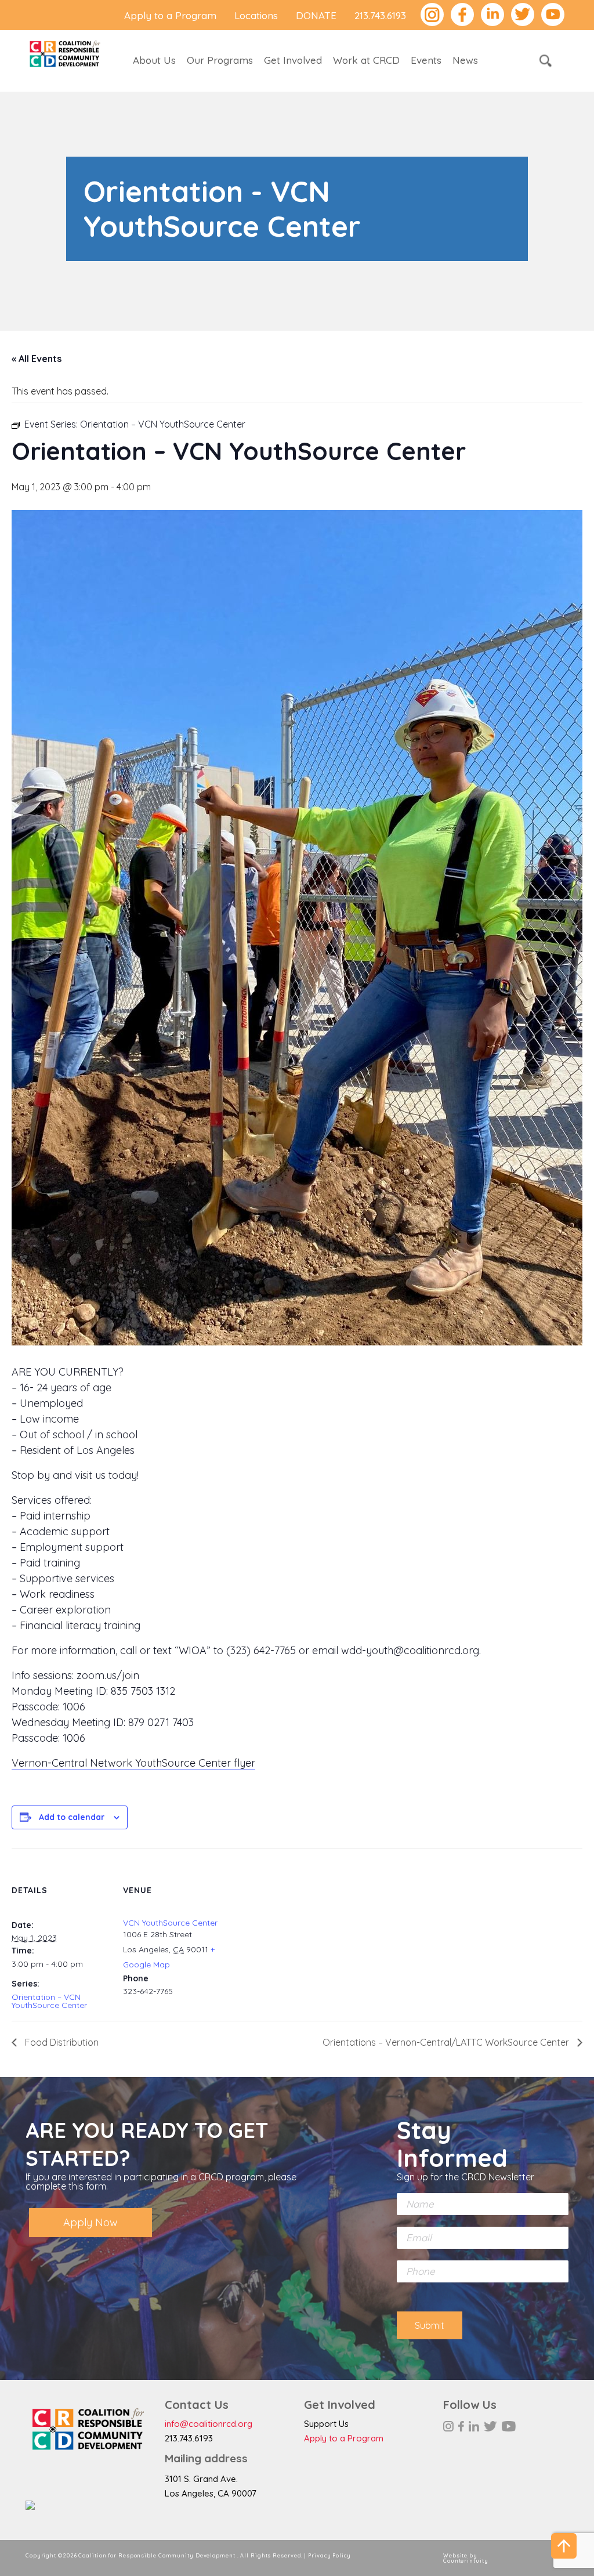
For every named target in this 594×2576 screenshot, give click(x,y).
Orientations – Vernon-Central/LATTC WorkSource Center (447, 2042)
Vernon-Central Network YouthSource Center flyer (133, 1763)
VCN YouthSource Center (170, 1923)
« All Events (37, 359)
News (465, 60)
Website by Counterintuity (466, 2558)
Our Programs (220, 60)
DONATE (316, 15)
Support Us (326, 2424)
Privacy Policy (329, 2555)
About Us (154, 60)
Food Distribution (61, 2042)
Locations (256, 15)
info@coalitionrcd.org (209, 2424)
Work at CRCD (366, 60)
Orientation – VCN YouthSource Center (49, 2001)
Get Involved (293, 60)
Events (426, 60)
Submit (430, 2325)
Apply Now (90, 2222)
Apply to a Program (170, 15)
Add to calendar (72, 1817)
